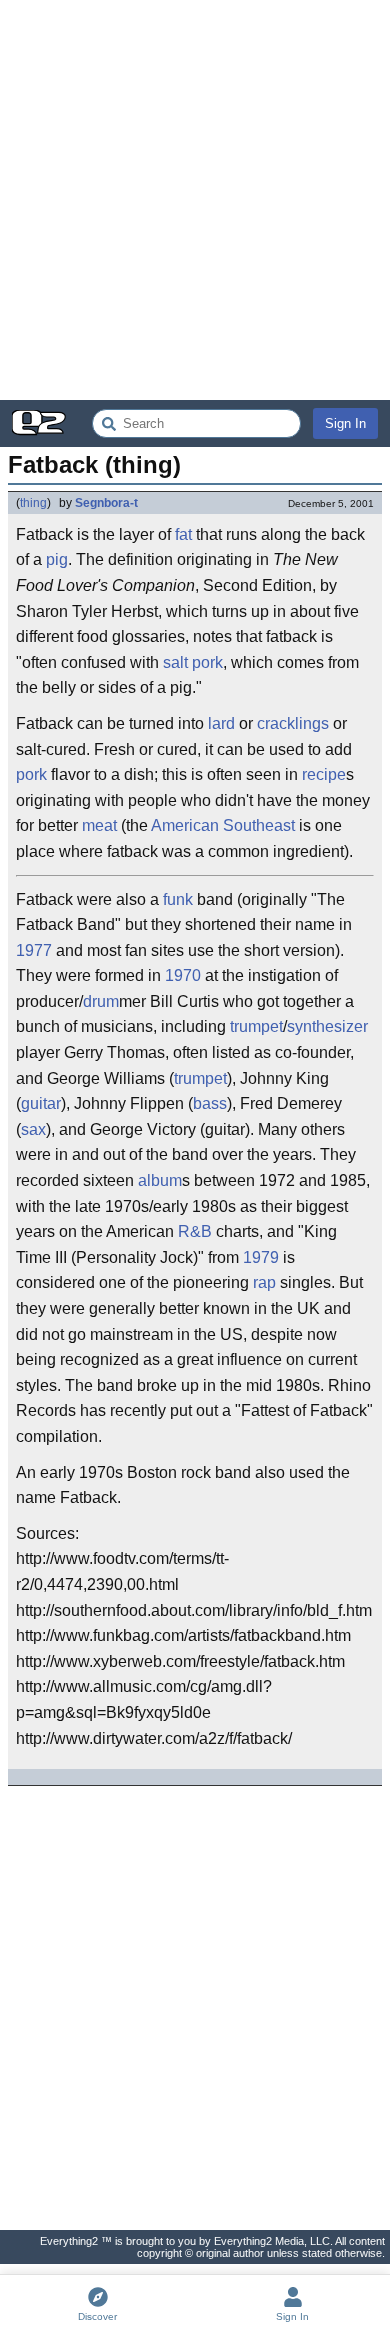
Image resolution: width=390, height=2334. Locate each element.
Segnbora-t (106, 503)
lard (221, 723)
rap (264, 1282)
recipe (324, 774)
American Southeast (223, 825)
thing (33, 503)
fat (183, 534)
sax (33, 1129)
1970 (183, 975)
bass (210, 1103)
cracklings (293, 723)
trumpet (256, 1026)
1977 (34, 950)
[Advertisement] (195, 200)
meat (99, 825)
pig (57, 559)
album (160, 1180)
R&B (195, 1231)
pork (31, 774)
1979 (261, 1257)
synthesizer (327, 1026)
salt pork (193, 662)
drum (101, 1001)
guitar (41, 1103)
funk (178, 899)
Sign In (345, 423)
